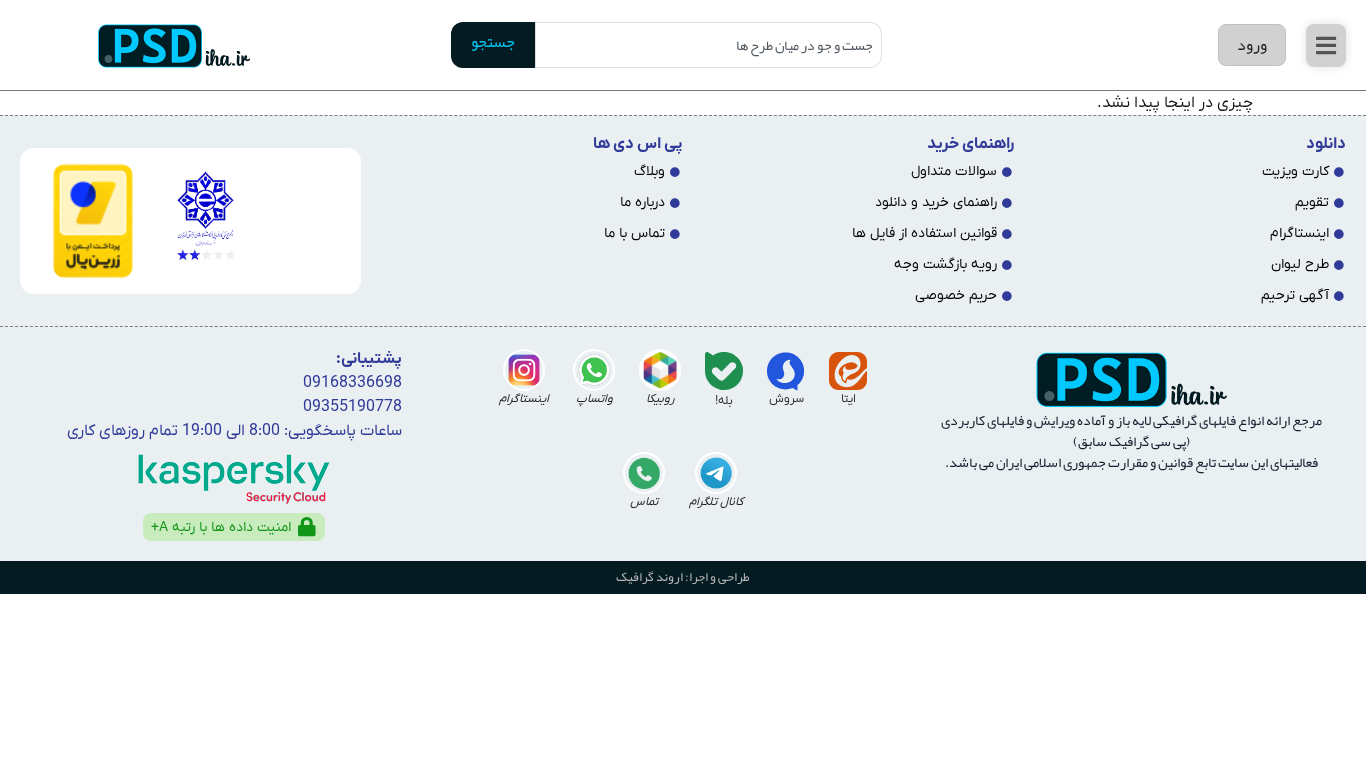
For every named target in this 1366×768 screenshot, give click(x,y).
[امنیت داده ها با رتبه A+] (307, 527)
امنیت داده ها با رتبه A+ (221, 527)
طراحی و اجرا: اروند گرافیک (683, 577)
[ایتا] (848, 371)
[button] (1326, 45)
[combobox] (708, 45)
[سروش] (786, 371)
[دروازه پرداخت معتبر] (84, 220)
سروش (786, 399)
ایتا (848, 399)
